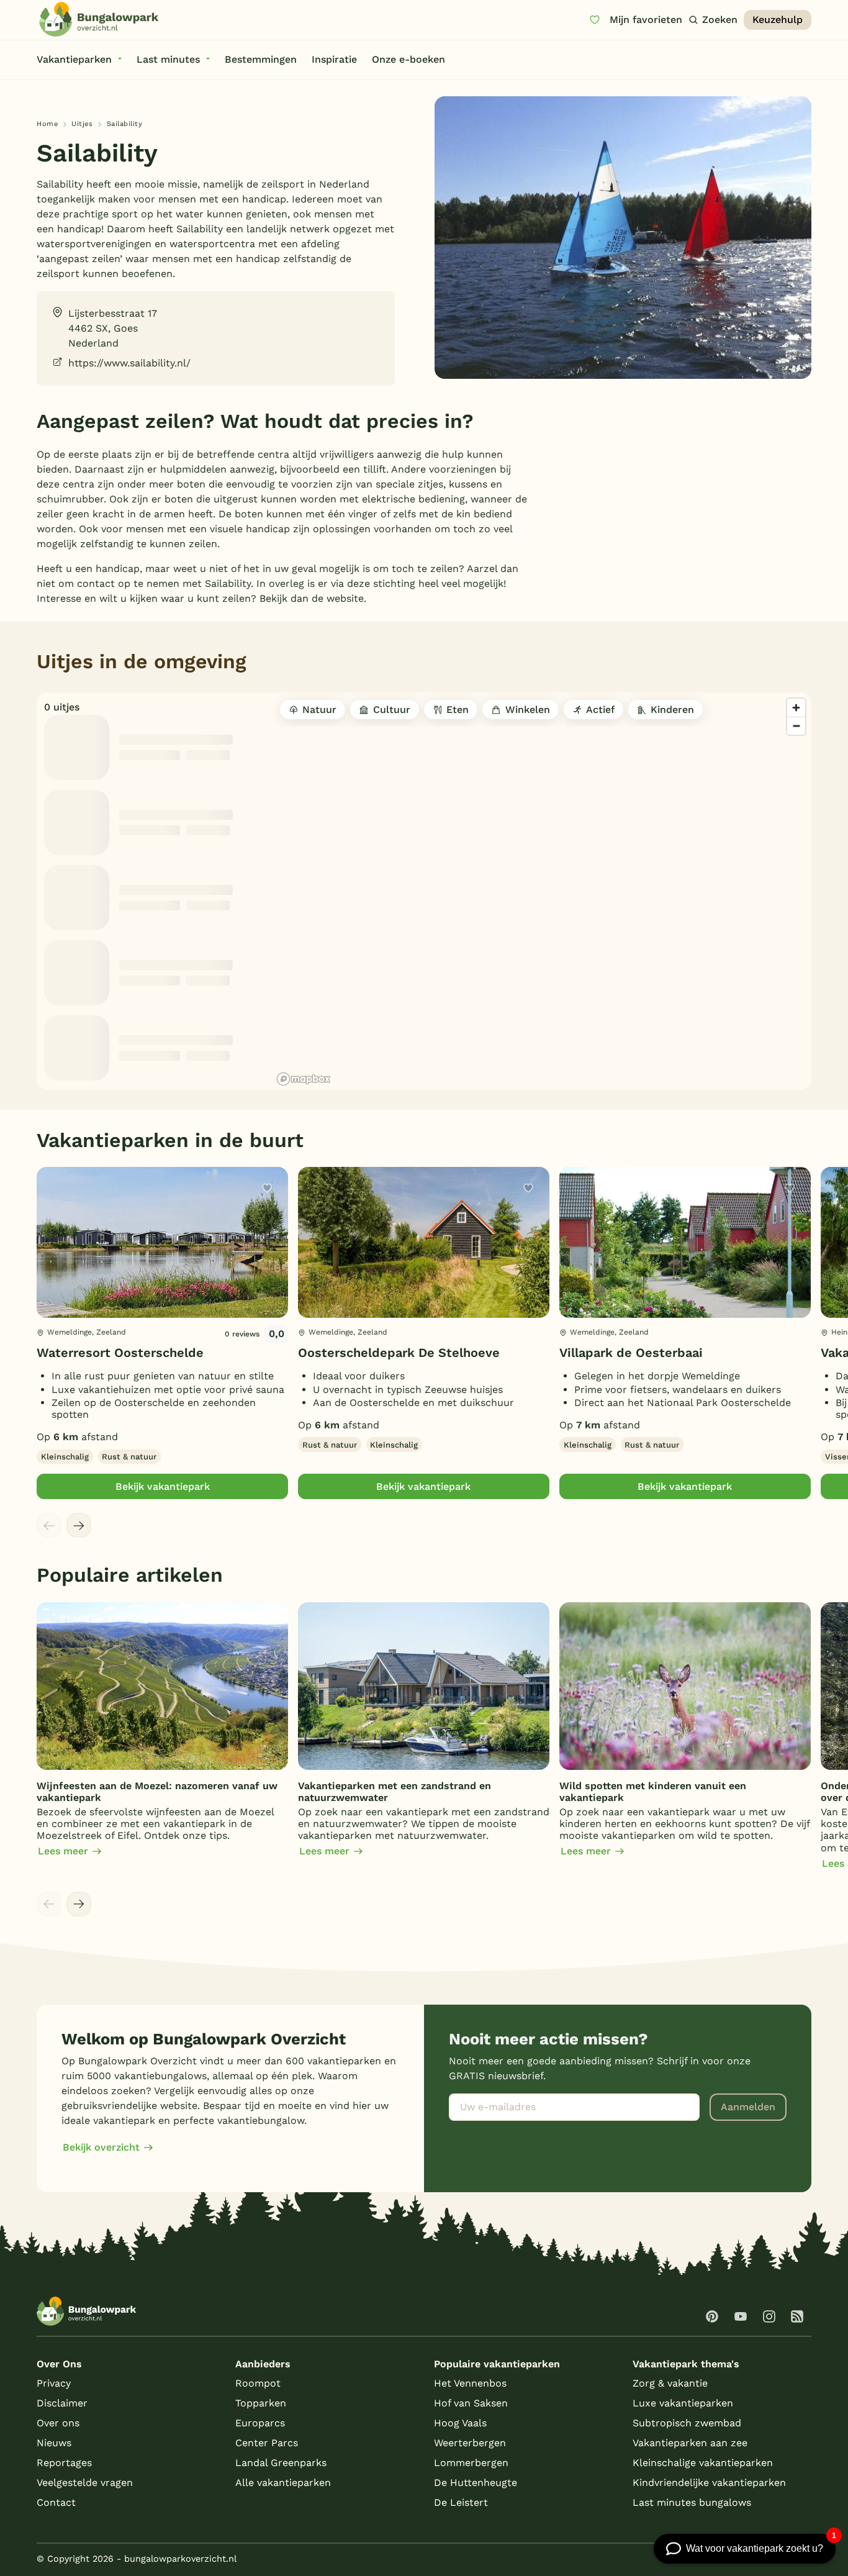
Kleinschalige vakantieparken (703, 2463)
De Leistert (461, 2502)
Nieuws (54, 2443)
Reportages (64, 2463)
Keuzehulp (778, 20)
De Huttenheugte (476, 2483)
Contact (56, 2502)
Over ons (58, 2423)
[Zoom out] (796, 726)
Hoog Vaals (460, 2423)
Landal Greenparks (281, 2463)
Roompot (258, 2383)
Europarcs (260, 2423)
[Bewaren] (267, 1188)
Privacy (54, 2383)
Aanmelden (748, 2107)
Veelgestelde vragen (85, 2483)
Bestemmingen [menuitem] (261, 59)
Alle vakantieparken (283, 2483)
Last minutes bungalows (692, 2502)
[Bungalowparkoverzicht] (99, 19)
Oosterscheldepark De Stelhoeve (399, 1353)
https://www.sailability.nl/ (129, 363)
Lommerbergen (471, 2463)
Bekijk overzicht (101, 2147)
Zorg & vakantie (670, 2383)
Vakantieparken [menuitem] (74, 59)
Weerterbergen (470, 2443)
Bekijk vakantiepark (163, 1486)
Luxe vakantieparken (683, 2403)
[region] (542, 891)
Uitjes (82, 124)
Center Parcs (267, 2443)
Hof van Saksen (471, 2403)
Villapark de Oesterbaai (631, 1353)
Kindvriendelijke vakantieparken (709, 2483)
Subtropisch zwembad (687, 2423)
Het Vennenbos (470, 2383)
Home (47, 124)
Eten (458, 710)
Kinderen (672, 710)
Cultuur (392, 710)
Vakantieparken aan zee (690, 2443)
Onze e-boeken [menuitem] (408, 59)
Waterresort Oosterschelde (120, 1353)
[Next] (79, 1525)
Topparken (261, 2403)
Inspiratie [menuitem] (334, 59)
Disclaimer (62, 2403)
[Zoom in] (796, 708)
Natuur (319, 710)
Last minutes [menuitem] (168, 59)
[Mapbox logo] (304, 1079)
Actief (600, 710)
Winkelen (528, 710)
